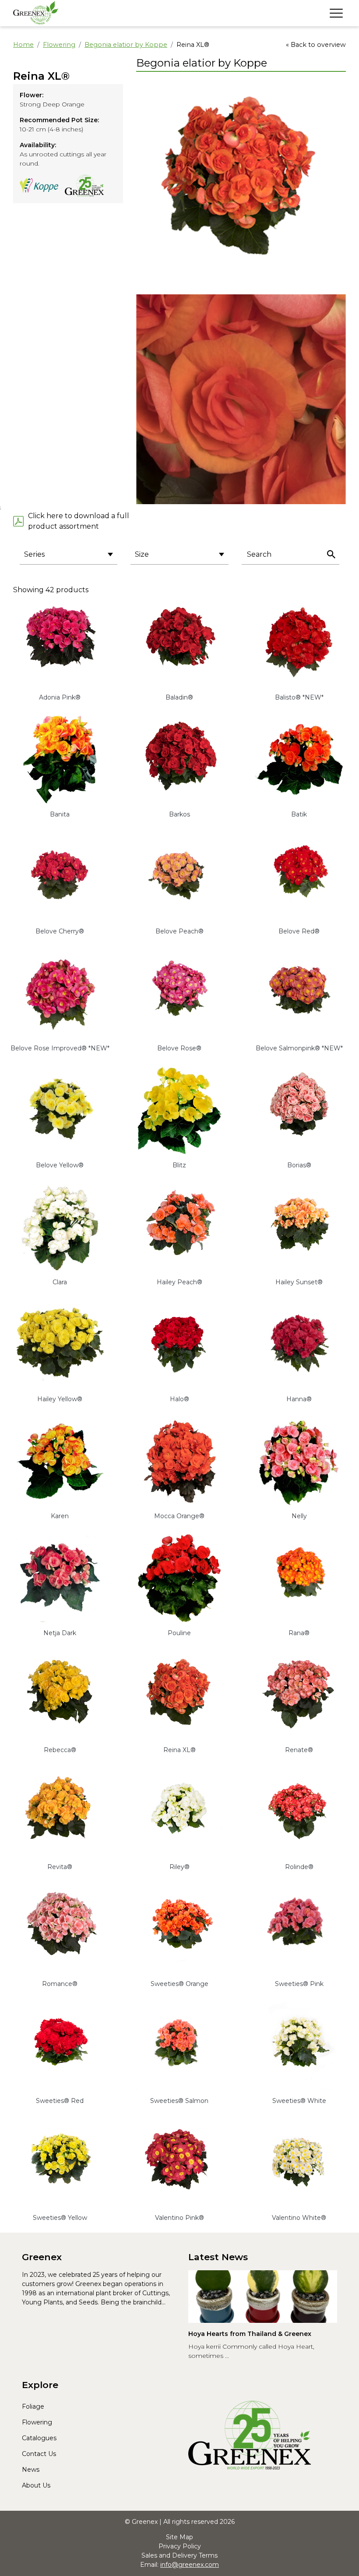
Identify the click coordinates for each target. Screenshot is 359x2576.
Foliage (33, 2406)
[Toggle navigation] (336, 13)
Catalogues (39, 2438)
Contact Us (39, 2454)
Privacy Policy (180, 2546)
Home (23, 45)
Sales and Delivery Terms (179, 2555)
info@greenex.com (190, 2565)
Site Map (179, 2537)
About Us (36, 2485)
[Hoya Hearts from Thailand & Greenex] (263, 2297)
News (31, 2470)
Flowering (59, 45)
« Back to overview (316, 45)
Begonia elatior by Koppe (126, 45)
